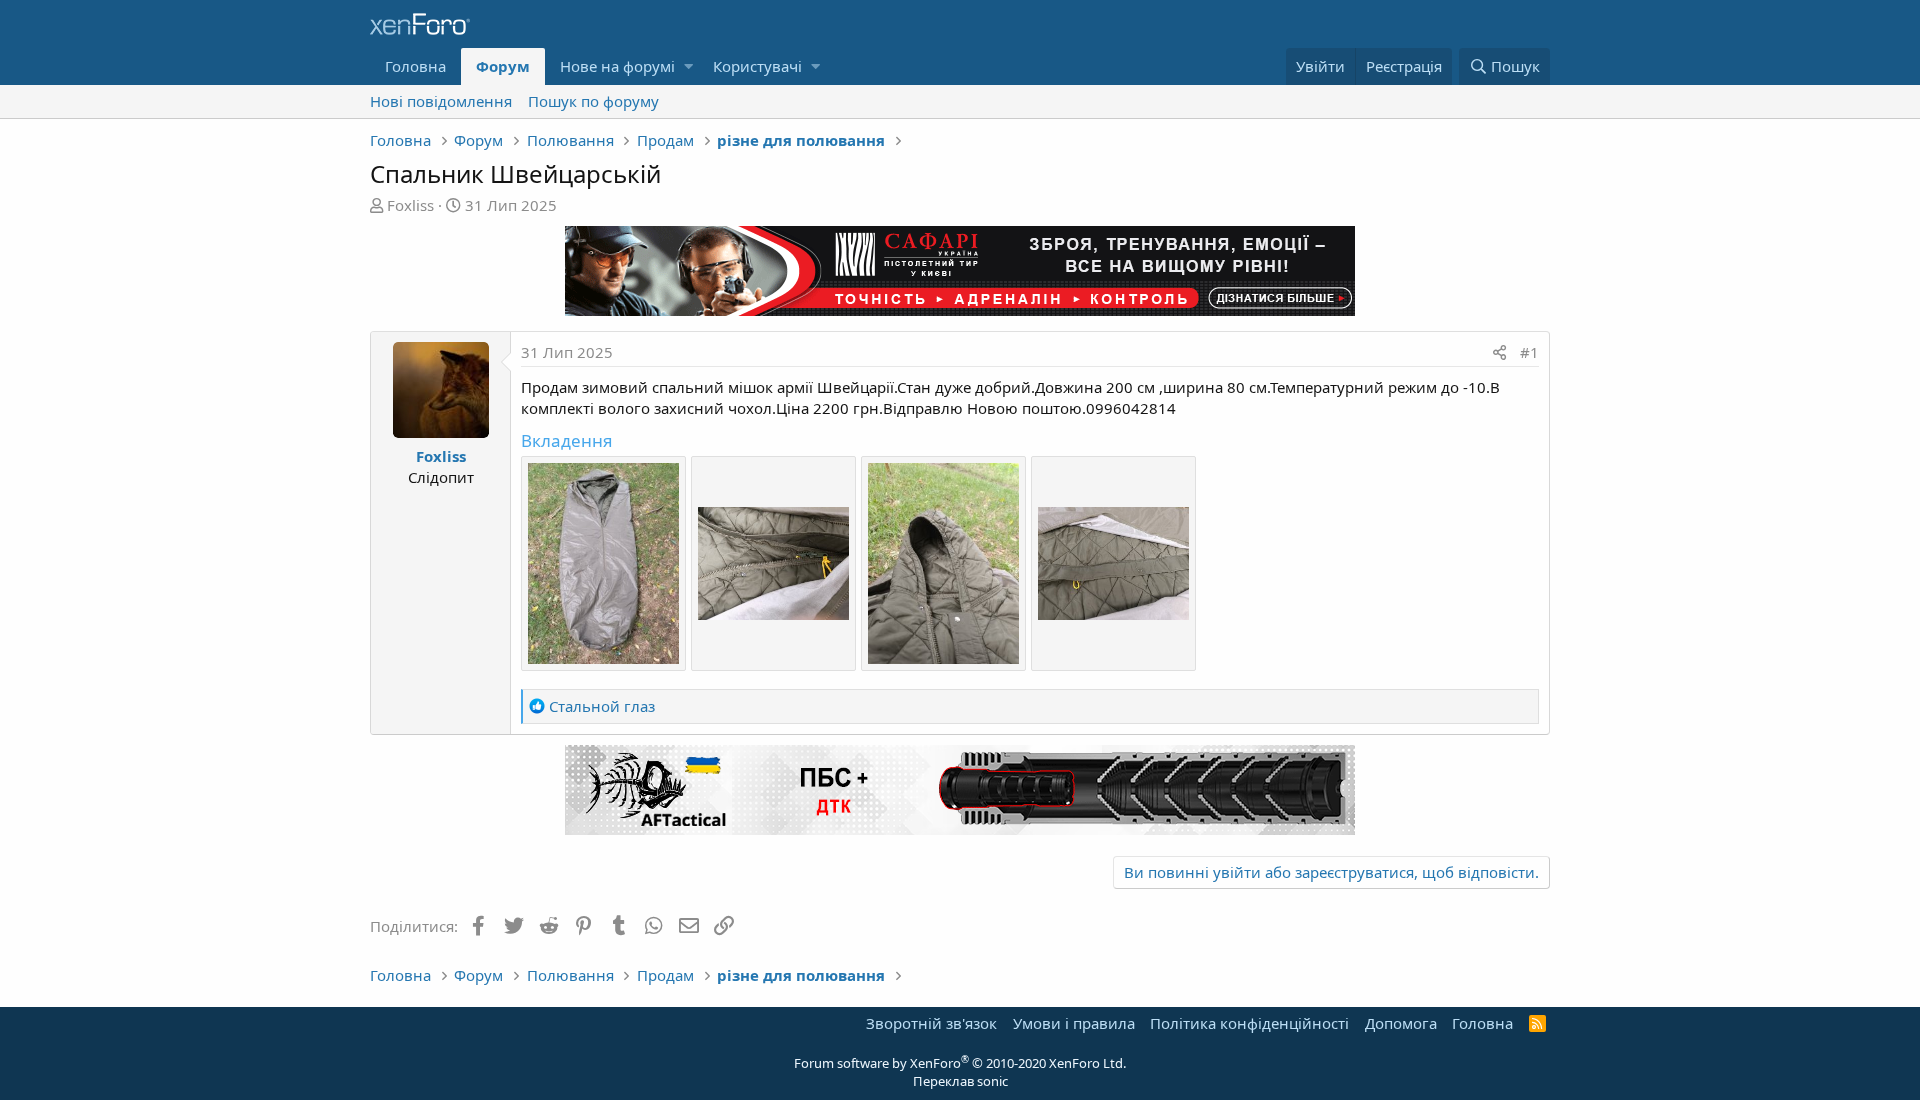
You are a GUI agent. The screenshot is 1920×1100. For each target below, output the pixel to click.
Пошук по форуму (593, 101)
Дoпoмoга (1401, 1023)
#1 (1529, 352)
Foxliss (410, 205)
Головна (415, 66)
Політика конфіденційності (1249, 1023)
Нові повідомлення (441, 101)
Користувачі (757, 66)
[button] (688, 66)
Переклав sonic (960, 1081)
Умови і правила (1074, 1023)
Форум (503, 66)
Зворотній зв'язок (931, 1023)
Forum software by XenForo (960, 1063)
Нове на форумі (617, 66)
